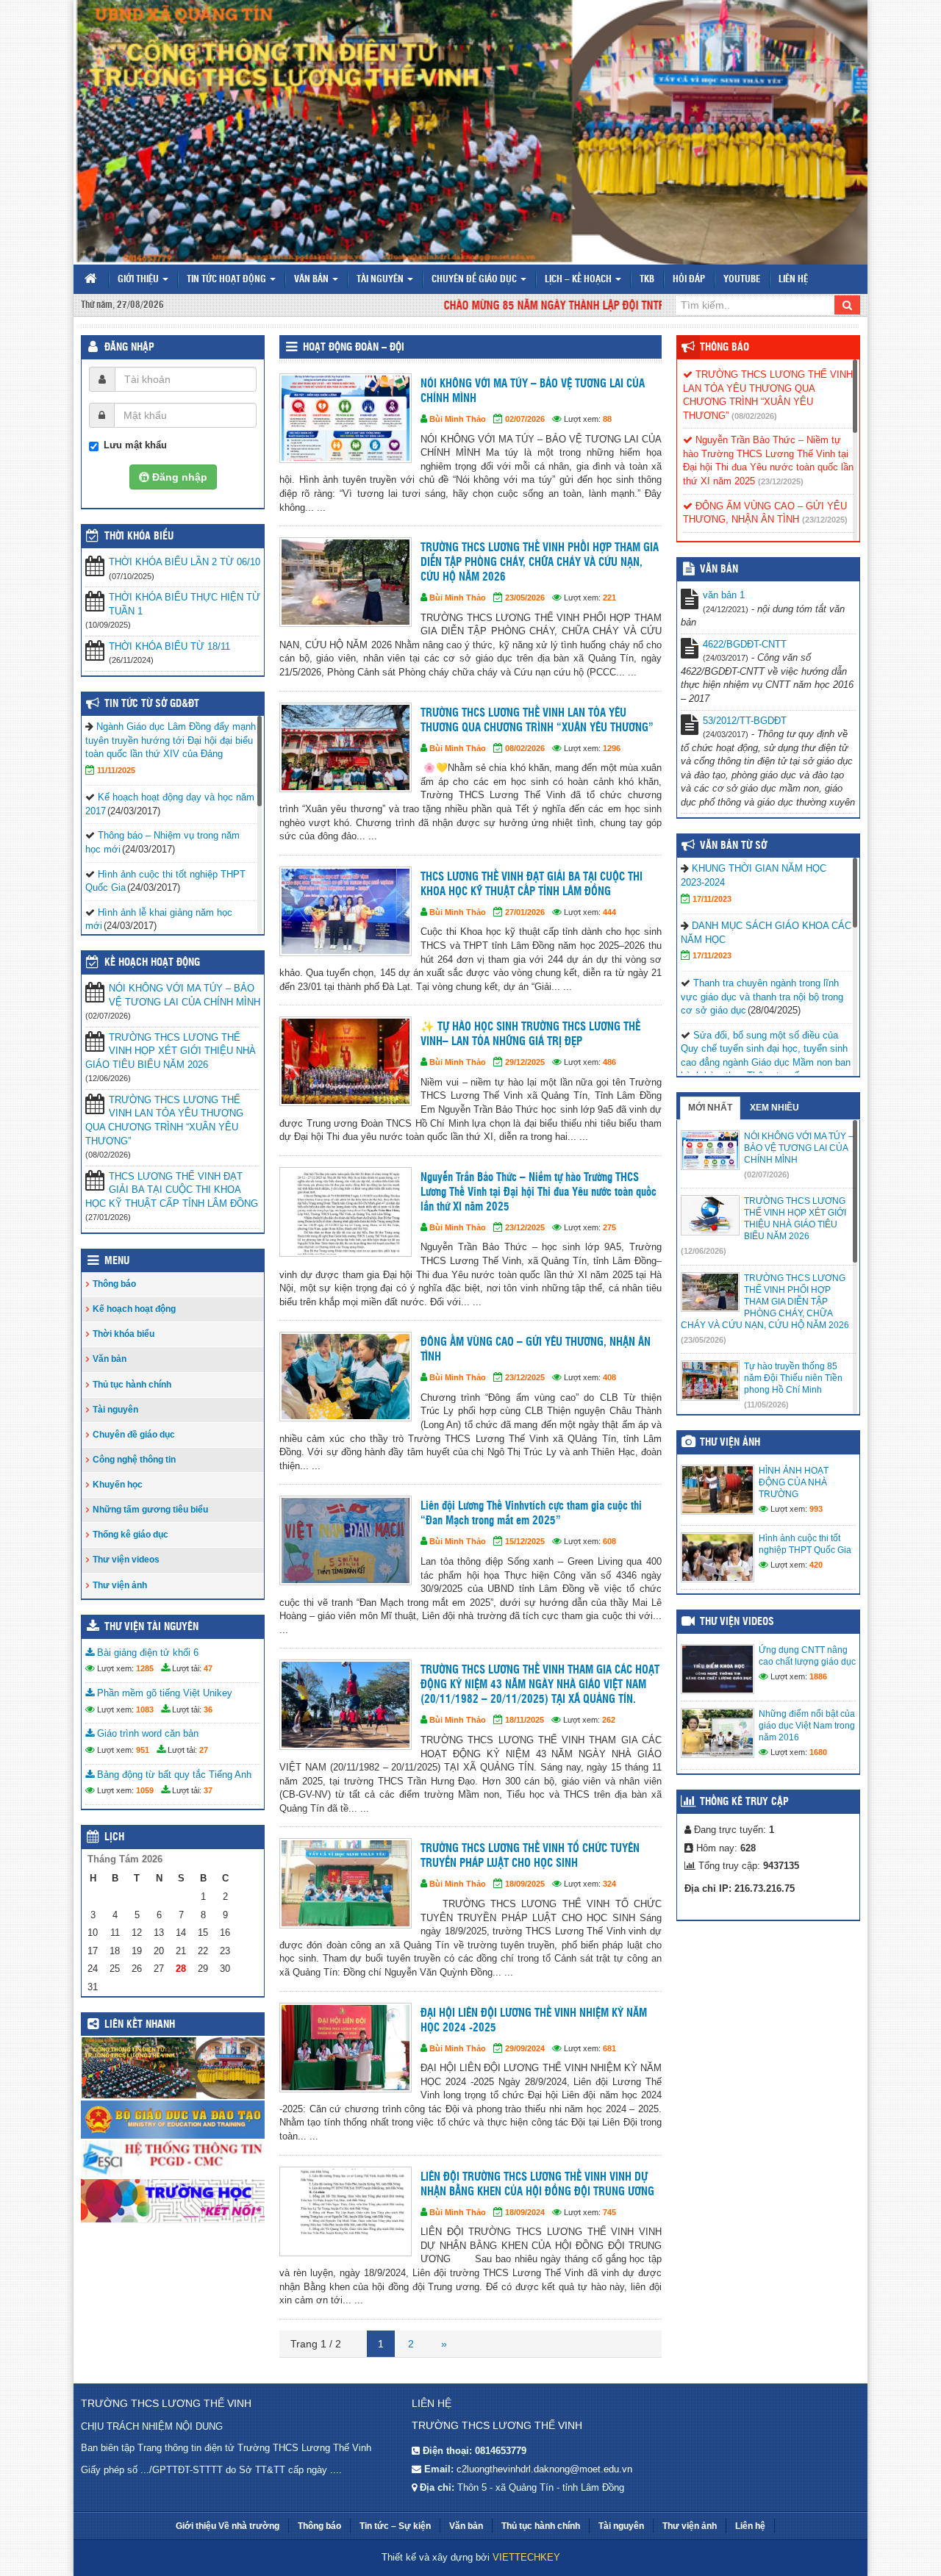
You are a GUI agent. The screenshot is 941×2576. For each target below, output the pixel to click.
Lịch (114, 1837)
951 (143, 1750)
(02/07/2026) (767, 1174)
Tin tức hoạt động (228, 280)
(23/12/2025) (781, 481)
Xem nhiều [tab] (774, 1108)
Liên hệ (793, 280)
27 (204, 1750)
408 (609, 1377)
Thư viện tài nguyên (151, 1627)
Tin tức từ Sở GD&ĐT (152, 704)
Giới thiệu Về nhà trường (228, 2526)
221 (609, 598)
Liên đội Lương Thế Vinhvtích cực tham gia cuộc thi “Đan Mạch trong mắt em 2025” (531, 1514)
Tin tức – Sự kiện (395, 2526)
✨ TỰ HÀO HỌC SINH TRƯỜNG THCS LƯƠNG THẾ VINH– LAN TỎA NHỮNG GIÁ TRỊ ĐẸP (530, 1034)
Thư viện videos (126, 1560)
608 (609, 1541)
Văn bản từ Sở (733, 846)
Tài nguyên (381, 280)
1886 (818, 1676)
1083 (145, 1709)
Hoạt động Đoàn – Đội (354, 348)
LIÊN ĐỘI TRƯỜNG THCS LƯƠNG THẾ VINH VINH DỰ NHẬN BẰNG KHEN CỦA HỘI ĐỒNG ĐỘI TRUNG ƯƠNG (537, 2185)
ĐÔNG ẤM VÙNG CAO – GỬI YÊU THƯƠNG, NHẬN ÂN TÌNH (536, 1350)
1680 (818, 1752)
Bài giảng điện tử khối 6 (146, 1653)
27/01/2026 (525, 912)
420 (816, 1565)
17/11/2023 (712, 899)
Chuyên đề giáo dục (475, 280)
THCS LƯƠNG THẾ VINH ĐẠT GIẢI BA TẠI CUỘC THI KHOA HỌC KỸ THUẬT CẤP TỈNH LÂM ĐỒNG (532, 885)
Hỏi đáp (689, 280)
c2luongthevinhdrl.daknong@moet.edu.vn (544, 2469)
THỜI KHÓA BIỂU (139, 537)
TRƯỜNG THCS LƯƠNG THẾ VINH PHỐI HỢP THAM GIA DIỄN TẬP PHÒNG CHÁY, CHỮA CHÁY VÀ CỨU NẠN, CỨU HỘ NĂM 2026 (540, 563)
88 (607, 419)
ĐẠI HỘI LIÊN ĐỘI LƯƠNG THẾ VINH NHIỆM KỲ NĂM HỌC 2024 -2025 (534, 2021)
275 (609, 1227)
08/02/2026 (525, 748)
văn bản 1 (724, 595)
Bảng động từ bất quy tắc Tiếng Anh (173, 1775)
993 (816, 1509)
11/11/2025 (116, 770)
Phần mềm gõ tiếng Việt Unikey (163, 1693)
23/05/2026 (525, 598)
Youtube (742, 280)
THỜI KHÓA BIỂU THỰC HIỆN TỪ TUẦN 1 (185, 604)
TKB (647, 280)
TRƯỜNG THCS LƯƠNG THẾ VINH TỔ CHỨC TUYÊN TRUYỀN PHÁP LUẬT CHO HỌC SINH (530, 1856)
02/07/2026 (525, 419)
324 (609, 1884)
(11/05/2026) (766, 1404)
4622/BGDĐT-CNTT (745, 644)
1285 (145, 1668)
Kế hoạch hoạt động (152, 963)
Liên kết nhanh (140, 2025)
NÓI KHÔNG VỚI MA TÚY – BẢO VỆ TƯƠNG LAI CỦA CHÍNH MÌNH (533, 391)
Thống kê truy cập (744, 1802)
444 (609, 912)
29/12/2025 (525, 1062)
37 (208, 1790)
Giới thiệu (139, 280)
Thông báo (114, 1284)
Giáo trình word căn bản (146, 1733)
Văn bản (312, 280)
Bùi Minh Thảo (458, 419)
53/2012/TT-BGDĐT (745, 721)
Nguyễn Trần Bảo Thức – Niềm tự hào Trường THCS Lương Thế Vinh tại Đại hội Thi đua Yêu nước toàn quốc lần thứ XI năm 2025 (539, 1192)
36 (208, 1709)
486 (609, 1062)
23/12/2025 (525, 1227)
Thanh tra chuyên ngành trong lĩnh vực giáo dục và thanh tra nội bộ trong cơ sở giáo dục (762, 997)
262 (609, 1720)
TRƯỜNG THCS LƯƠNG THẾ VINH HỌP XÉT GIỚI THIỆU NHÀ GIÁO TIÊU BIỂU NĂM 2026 (171, 1051)
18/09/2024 (525, 2212)
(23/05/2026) (704, 1340)
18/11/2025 (525, 1720)
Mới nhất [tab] (710, 1108)
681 (609, 2048)
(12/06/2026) (704, 1251)
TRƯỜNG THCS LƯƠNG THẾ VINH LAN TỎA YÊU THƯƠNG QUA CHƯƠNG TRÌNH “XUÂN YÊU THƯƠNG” (537, 721)
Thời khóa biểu (124, 1334)
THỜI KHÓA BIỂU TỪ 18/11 (169, 646)
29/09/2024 (525, 2048)
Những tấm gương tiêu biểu (150, 1510)
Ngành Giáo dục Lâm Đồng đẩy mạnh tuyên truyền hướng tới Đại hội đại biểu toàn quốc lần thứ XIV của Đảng (171, 740)
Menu (117, 1261)
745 (609, 2212)
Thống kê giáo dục (130, 1535)
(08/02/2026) (754, 416)
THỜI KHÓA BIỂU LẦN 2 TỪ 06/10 (185, 562)
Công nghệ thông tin (134, 1460)
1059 (145, 1790)
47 (208, 1668)
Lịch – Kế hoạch (579, 280)
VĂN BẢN (719, 570)
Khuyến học (118, 1485)
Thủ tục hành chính (132, 1385)
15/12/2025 (525, 1541)
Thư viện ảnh (120, 1585)
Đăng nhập (129, 348)
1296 (612, 748)
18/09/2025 (525, 1884)
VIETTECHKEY (526, 2557)
